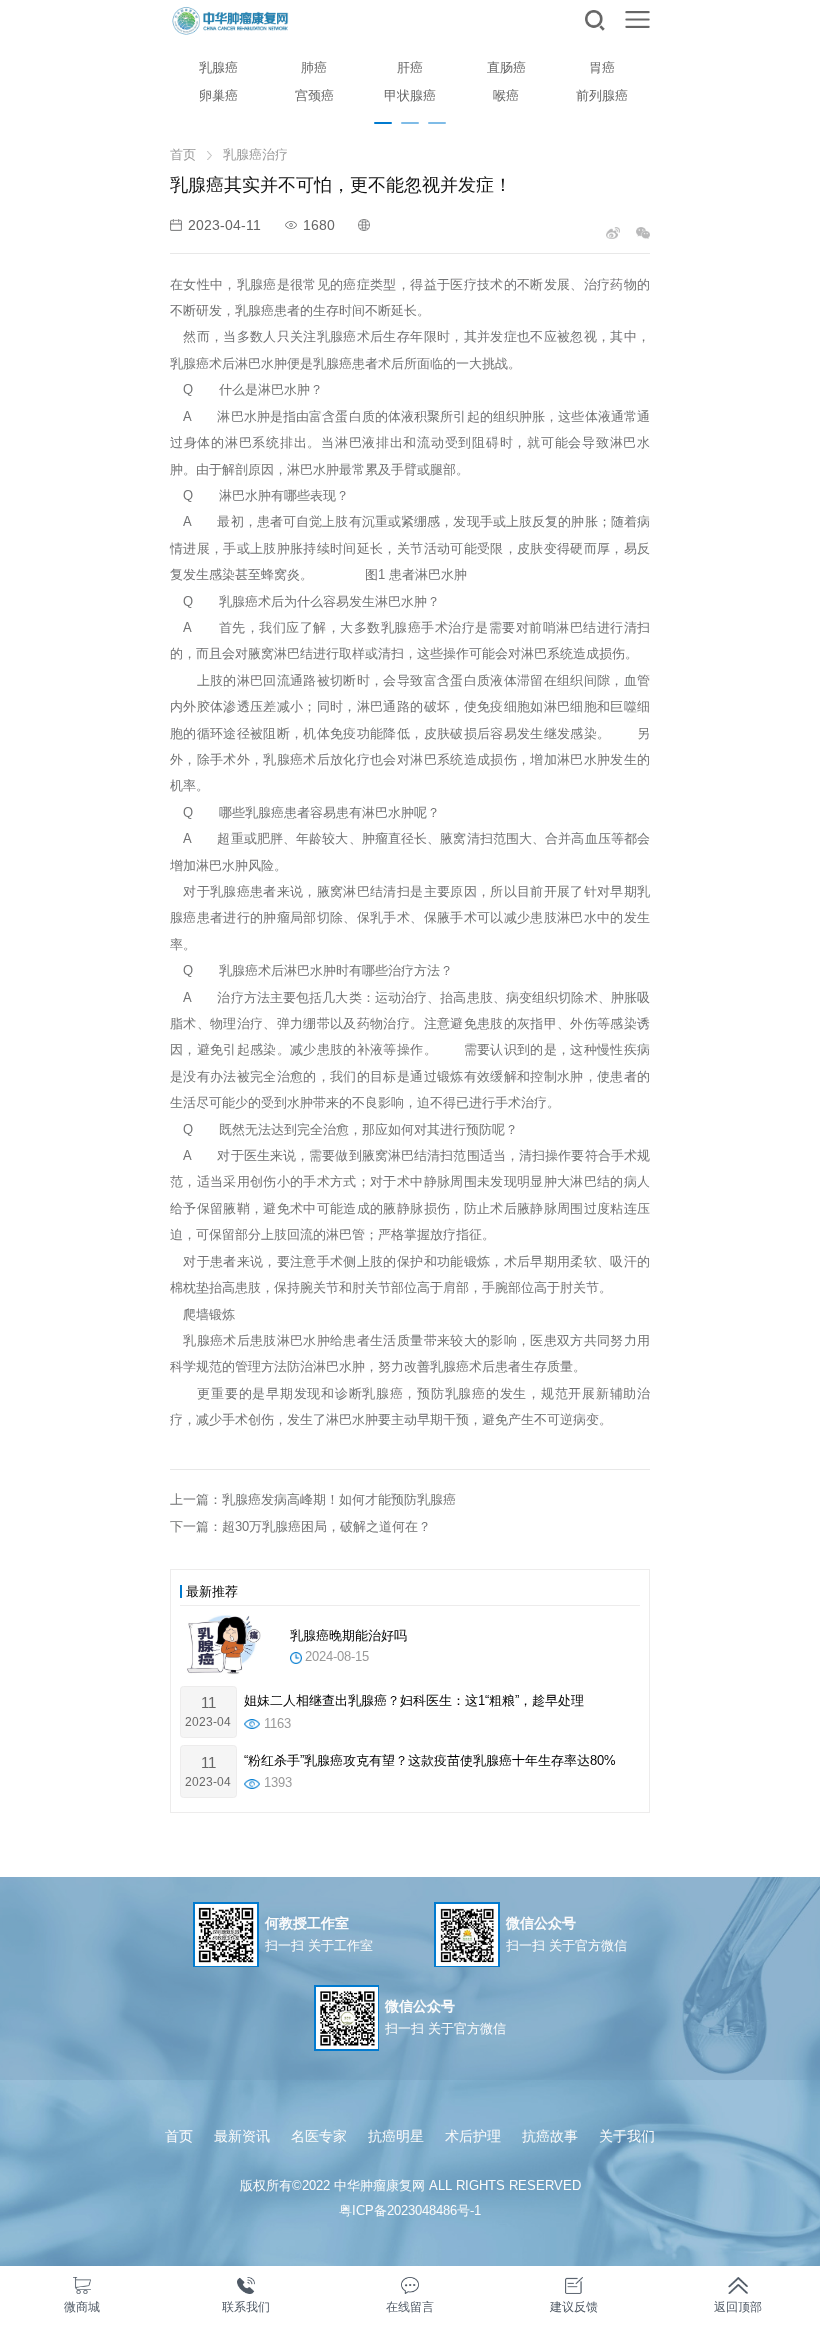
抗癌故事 (550, 2136)
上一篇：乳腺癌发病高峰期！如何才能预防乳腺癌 (313, 1499)
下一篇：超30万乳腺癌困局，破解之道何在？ (300, 1526)
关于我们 (627, 2136)
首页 (183, 155)
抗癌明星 (396, 2136)
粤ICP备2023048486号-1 (410, 2210)
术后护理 (473, 2136)
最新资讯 (242, 2136)
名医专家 (319, 2136)
